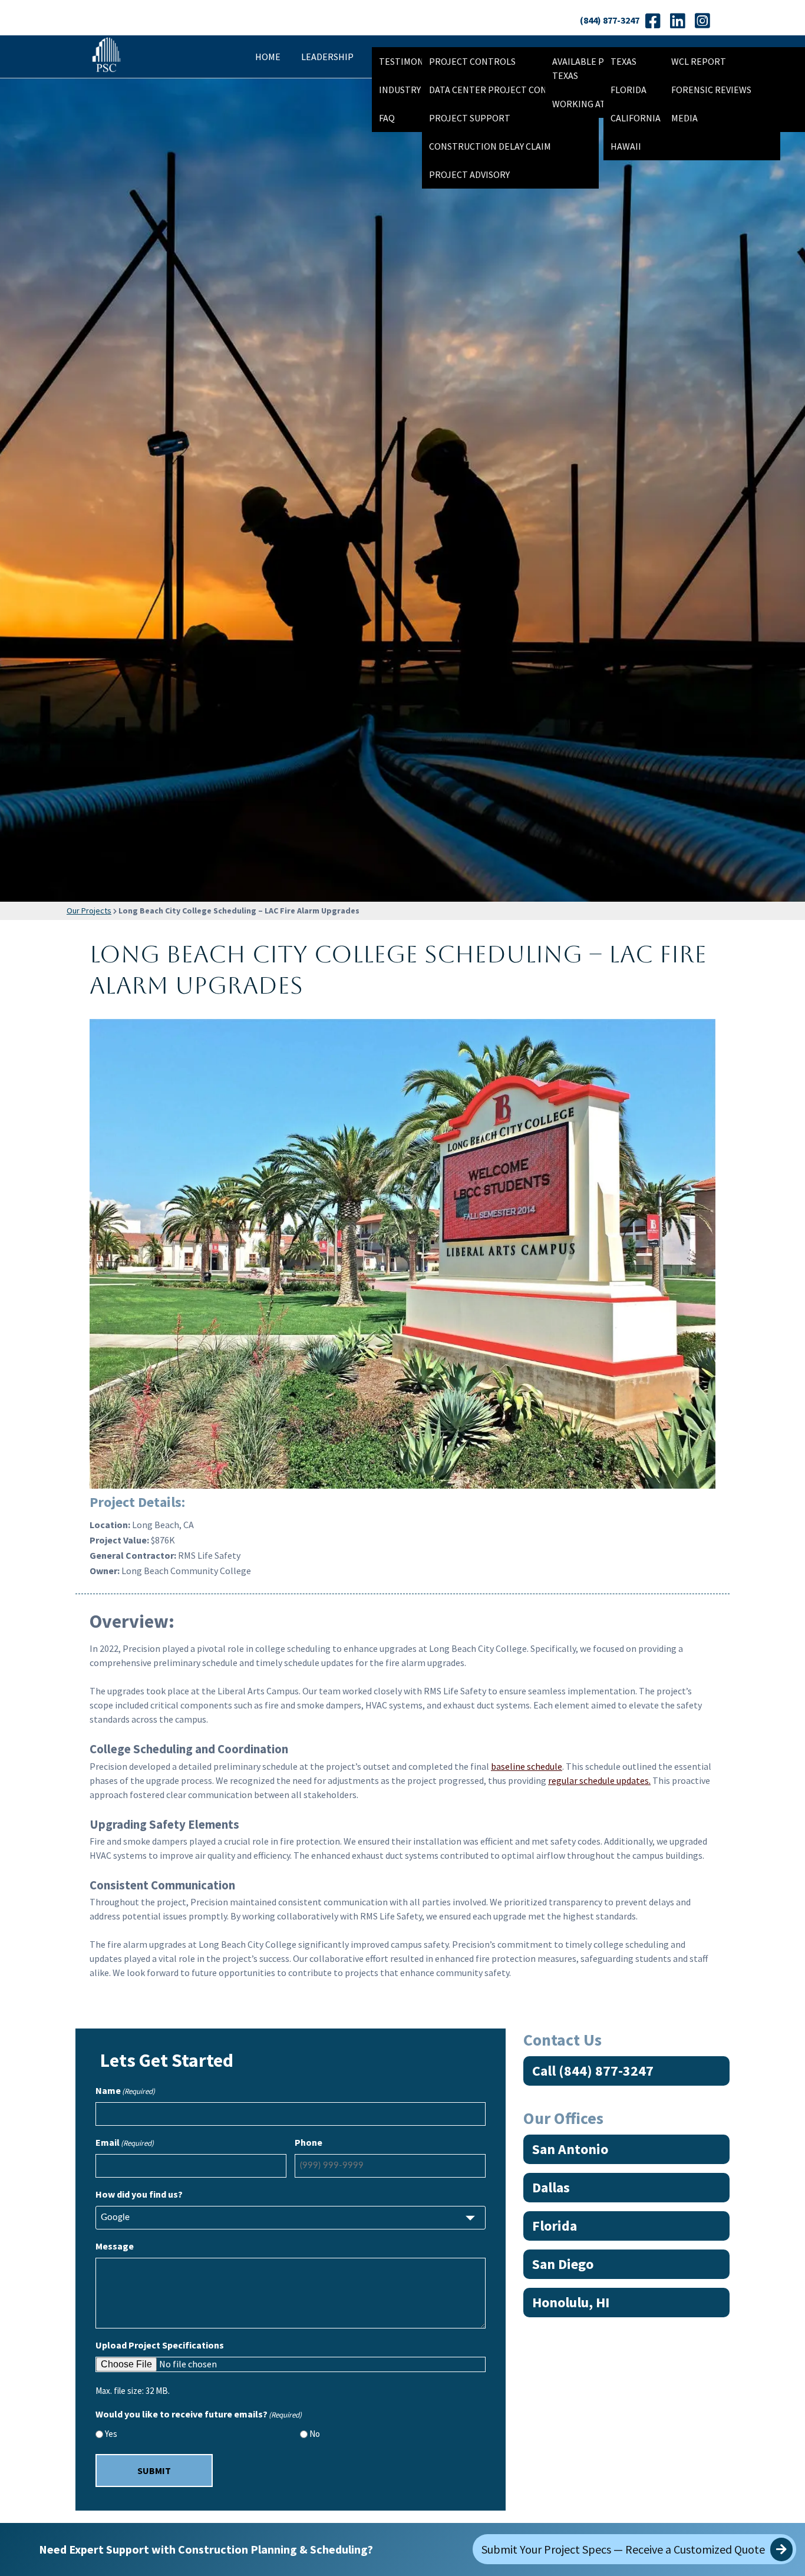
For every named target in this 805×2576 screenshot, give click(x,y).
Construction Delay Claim (490, 146)
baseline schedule (527, 1766)
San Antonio (570, 2149)
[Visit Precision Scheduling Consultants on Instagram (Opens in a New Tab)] (702, 21)
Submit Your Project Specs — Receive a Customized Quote (624, 2549)
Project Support (470, 118)
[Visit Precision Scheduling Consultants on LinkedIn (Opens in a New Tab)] (677, 21)
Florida (555, 2226)
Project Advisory (469, 174)
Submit (154, 2471)
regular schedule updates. (599, 1780)
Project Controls (472, 61)
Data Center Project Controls (502, 90)
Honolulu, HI (571, 2302)
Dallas (551, 2187)
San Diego (563, 2264)
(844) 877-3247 (610, 20)
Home (268, 57)
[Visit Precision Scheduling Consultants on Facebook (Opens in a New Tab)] (653, 21)
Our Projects (89, 911)
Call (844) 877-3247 (593, 2071)
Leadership (327, 57)
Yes (111, 2434)
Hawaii (626, 146)
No (315, 2434)
